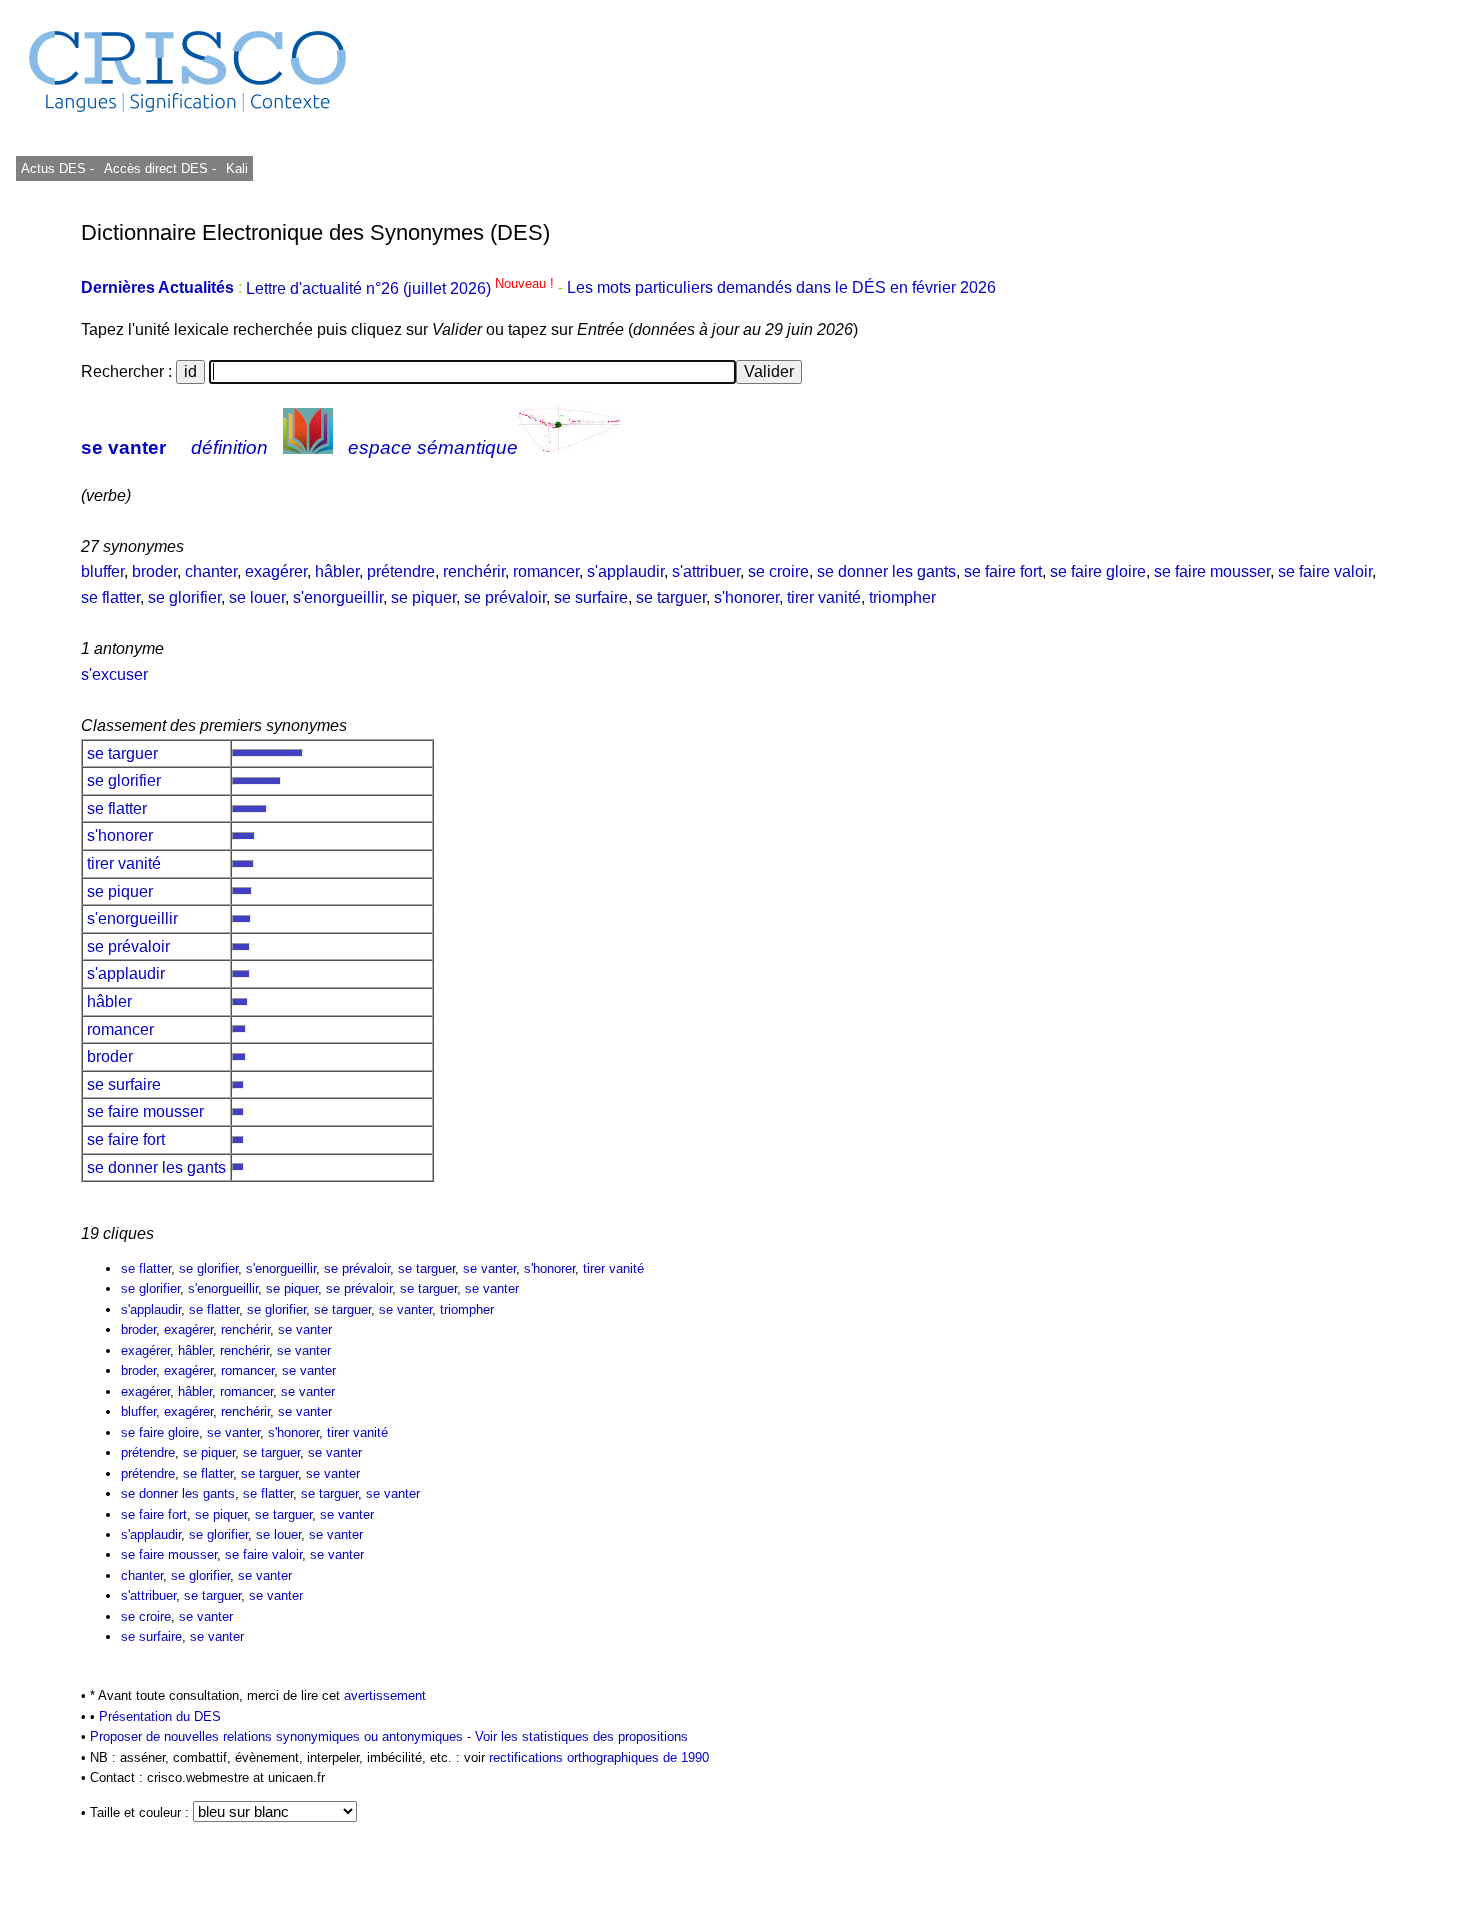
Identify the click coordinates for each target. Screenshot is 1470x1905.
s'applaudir (625, 571)
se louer (257, 597)
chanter (211, 571)
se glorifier (184, 597)
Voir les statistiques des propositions (581, 1736)
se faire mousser (1212, 571)
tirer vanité (824, 597)
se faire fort (1003, 571)
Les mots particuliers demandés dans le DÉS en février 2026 (781, 288)
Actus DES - (57, 168)
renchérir (474, 571)
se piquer (423, 597)
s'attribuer (706, 571)
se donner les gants (886, 571)
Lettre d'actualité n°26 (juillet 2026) (402, 288)
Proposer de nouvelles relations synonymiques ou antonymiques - (282, 1736)
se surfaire (591, 597)
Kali (237, 168)
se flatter (110, 597)
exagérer (276, 571)
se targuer (671, 597)
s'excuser (114, 674)
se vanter (123, 447)
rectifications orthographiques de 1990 (599, 1757)
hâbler (337, 571)
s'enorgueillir (338, 597)
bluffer (102, 571)
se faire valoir (1325, 571)
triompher (902, 597)
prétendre (401, 571)
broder (154, 571)
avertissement (385, 1695)
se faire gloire (1098, 571)
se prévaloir (505, 597)
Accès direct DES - (160, 168)
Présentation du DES (160, 1716)
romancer (546, 571)
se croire (778, 571)
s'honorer (746, 597)
